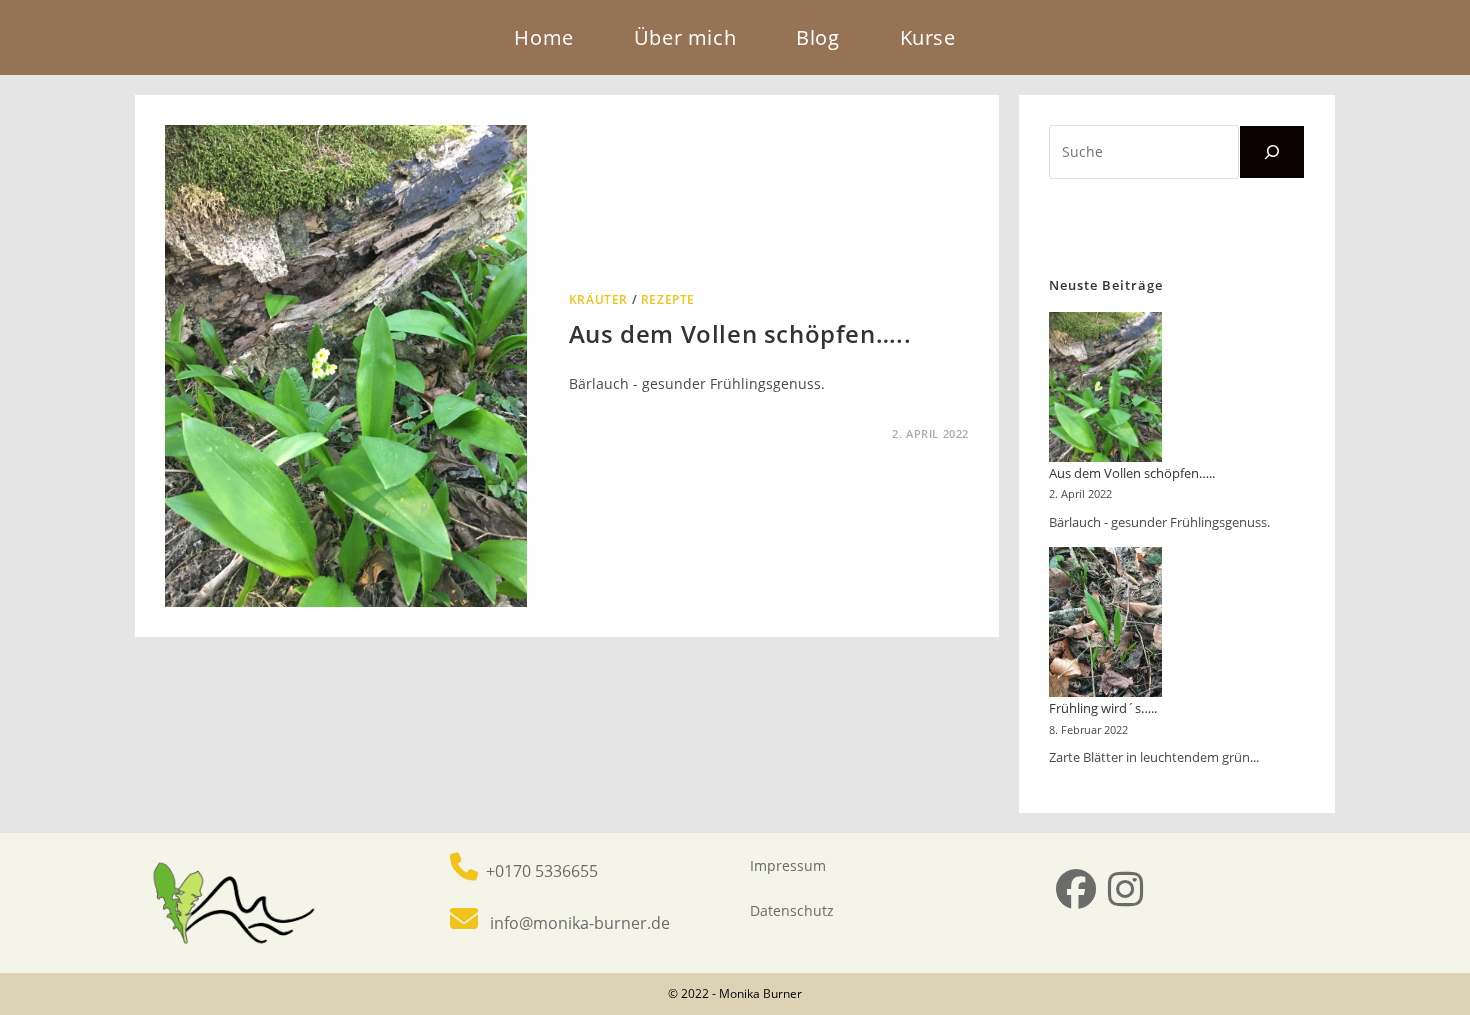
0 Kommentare (632, 433)
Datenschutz (792, 910)
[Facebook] (1076, 889)
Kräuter (598, 299)
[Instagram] (1125, 889)
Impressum (788, 865)
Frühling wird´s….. (1103, 708)
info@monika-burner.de (576, 923)
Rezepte (668, 299)
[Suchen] (1272, 152)
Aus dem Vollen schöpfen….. (740, 333)
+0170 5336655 (540, 871)
